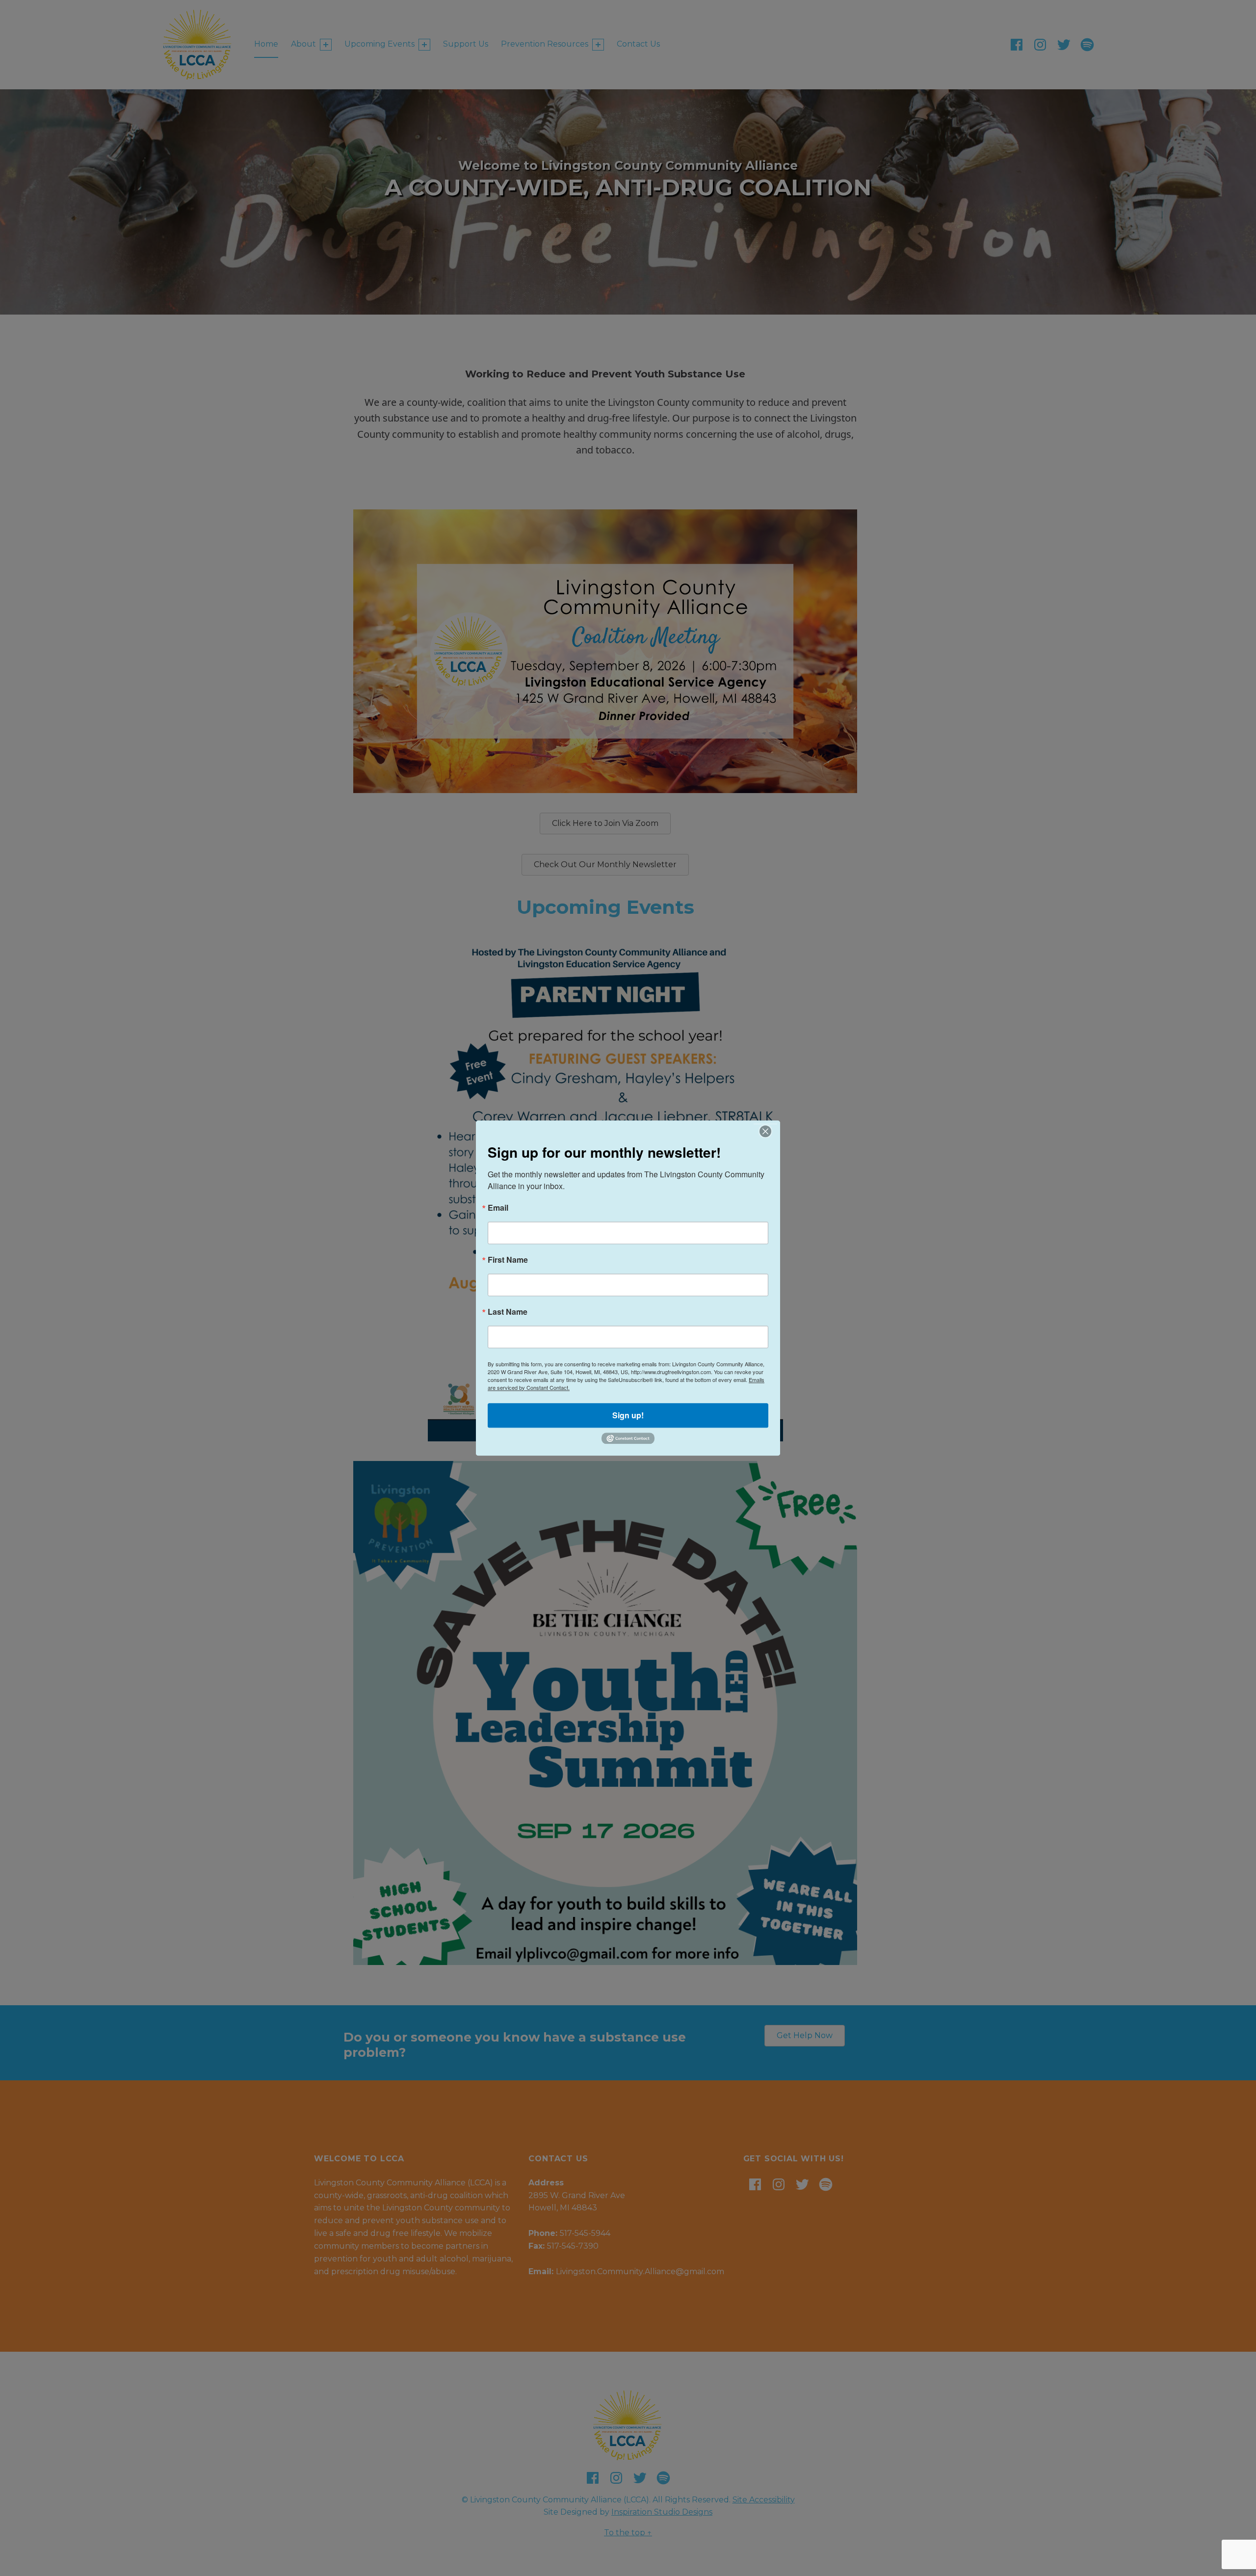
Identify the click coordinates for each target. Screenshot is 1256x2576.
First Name (508, 1261)
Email (498, 1208)
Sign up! (628, 1415)
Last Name (508, 1313)
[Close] (765, 1131)
